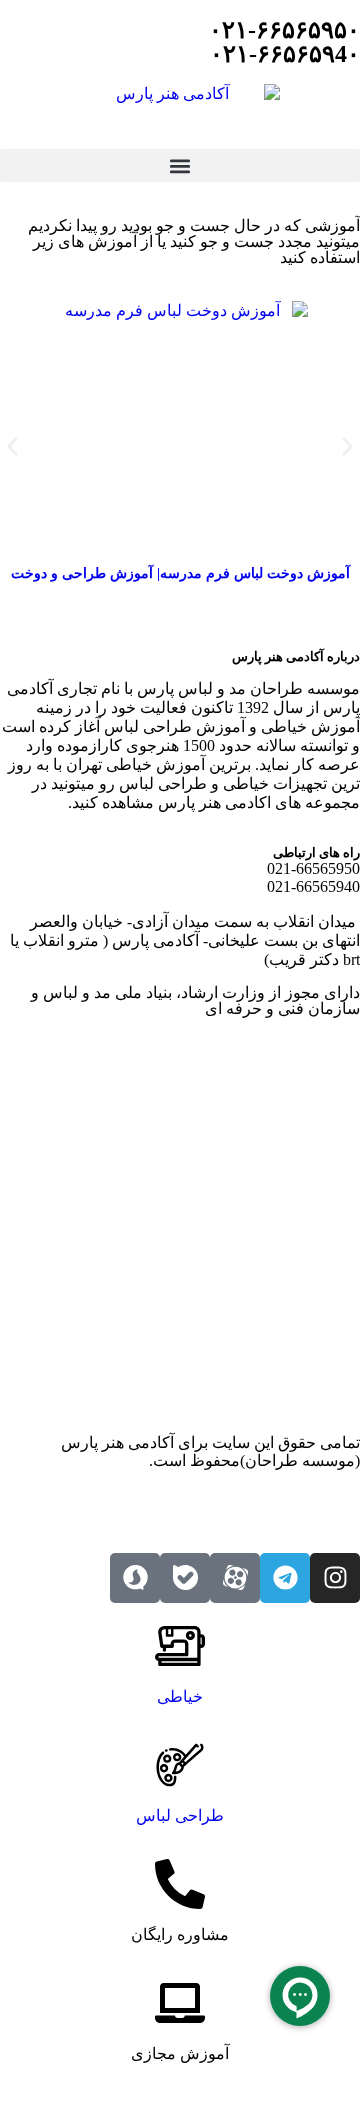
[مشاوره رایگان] (180, 1884)
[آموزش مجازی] (180, 2003)
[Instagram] (335, 1578)
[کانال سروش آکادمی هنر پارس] (135, 1578)
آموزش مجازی (180, 2053)
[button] (180, 165)
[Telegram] (285, 1578)
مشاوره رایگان (180, 1934)
